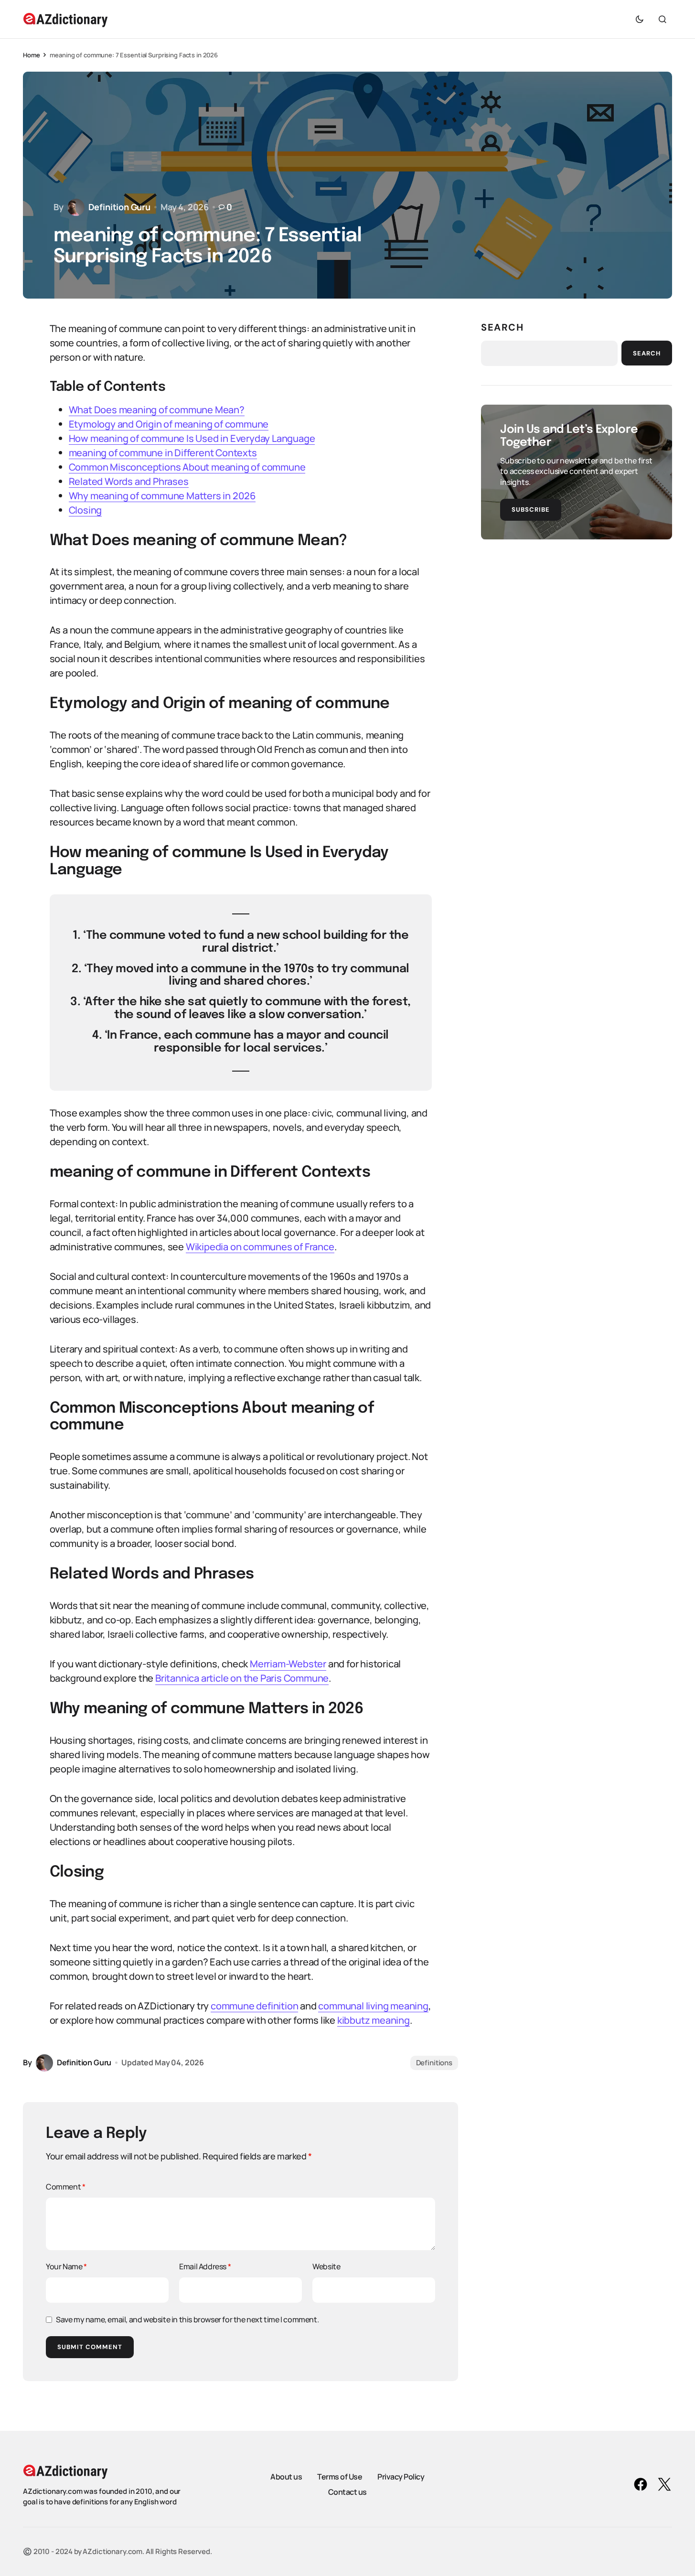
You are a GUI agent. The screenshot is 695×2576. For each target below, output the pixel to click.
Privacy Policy (401, 2477)
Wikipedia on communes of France (260, 1247)
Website (326, 2266)
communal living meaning (373, 2006)
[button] (640, 19)
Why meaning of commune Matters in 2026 (162, 496)
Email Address (205, 2266)
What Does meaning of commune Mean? (157, 410)
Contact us (347, 2492)
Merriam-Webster (288, 1664)
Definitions (434, 2063)
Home (31, 55)
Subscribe (531, 509)
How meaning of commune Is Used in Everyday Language (192, 438)
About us (286, 2477)
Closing (86, 510)
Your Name (66, 2266)
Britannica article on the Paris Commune (242, 1678)
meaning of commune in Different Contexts (163, 453)
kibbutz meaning (374, 2020)
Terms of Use (340, 2477)
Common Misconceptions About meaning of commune (187, 467)
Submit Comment (90, 2347)
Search (503, 327)
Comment (65, 2187)
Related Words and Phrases (129, 481)
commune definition (254, 2006)
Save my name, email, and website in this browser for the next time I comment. (187, 2319)
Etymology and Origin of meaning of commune (169, 424)
